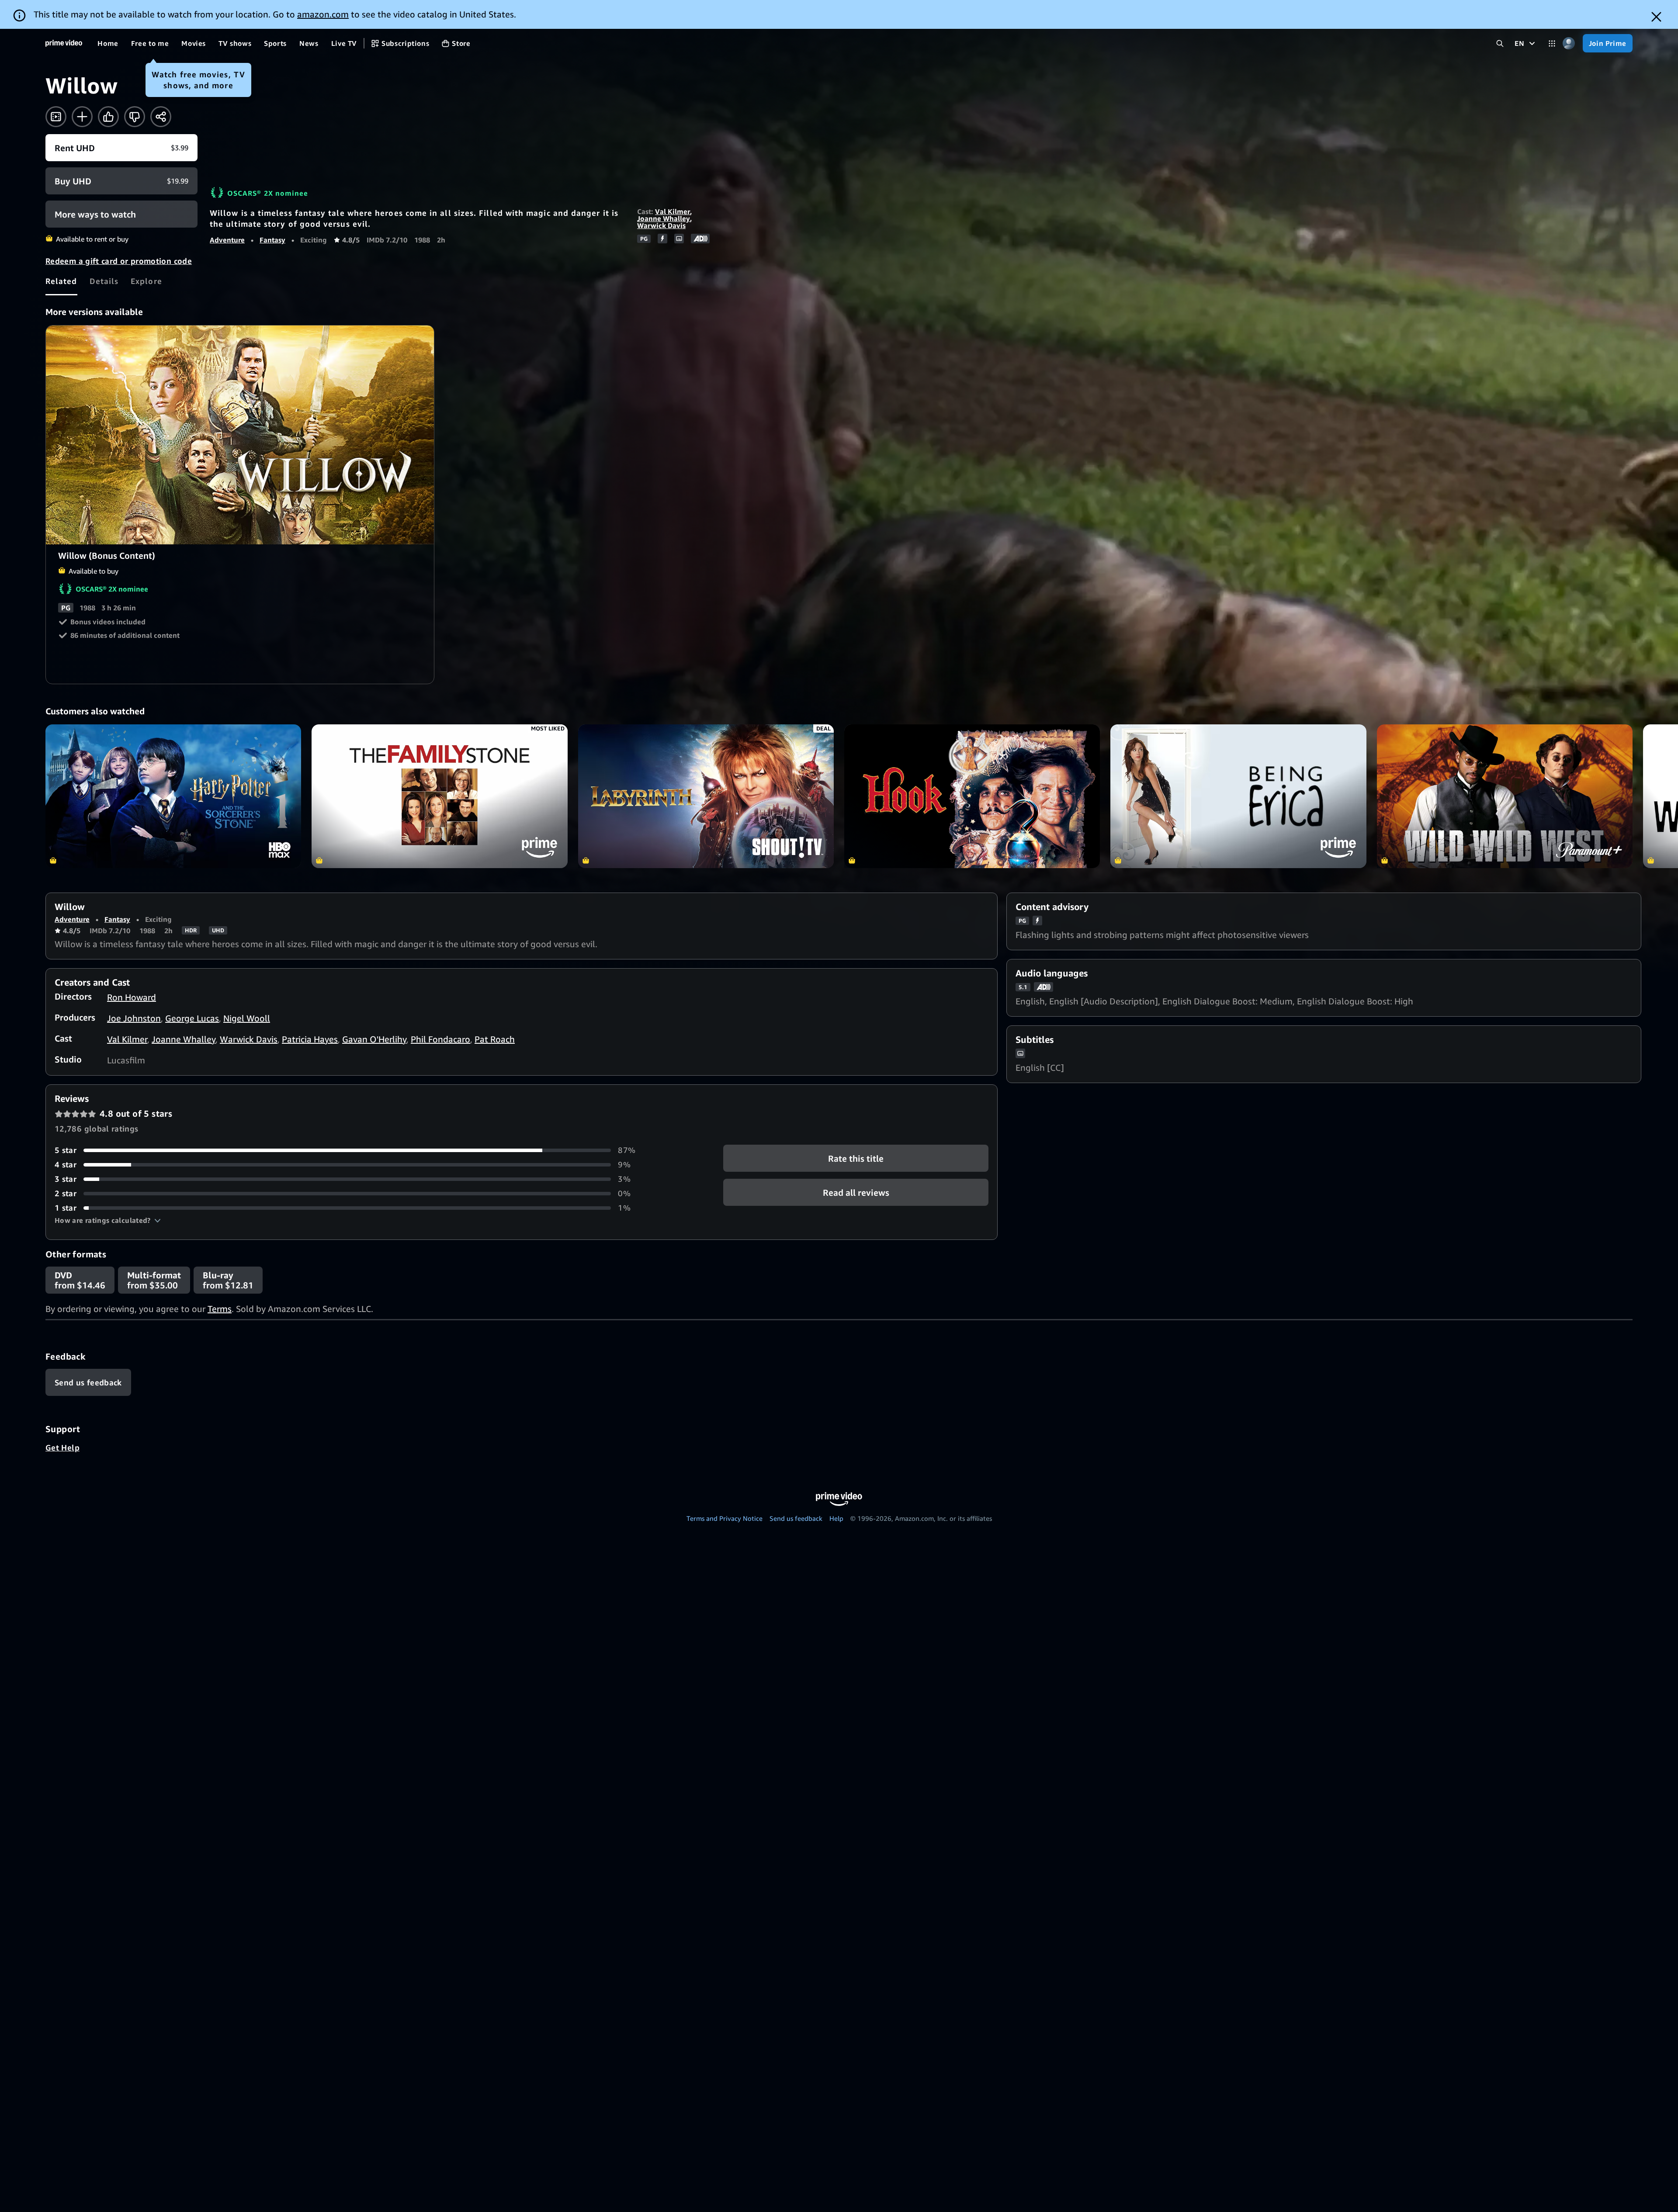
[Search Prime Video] (1500, 43)
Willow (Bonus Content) (240, 435)
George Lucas (192, 1018)
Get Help (62, 1447)
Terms (220, 1309)
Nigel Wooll (247, 1018)
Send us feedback (796, 1518)
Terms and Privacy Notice (725, 1518)
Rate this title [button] (856, 1158)
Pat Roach (495, 1039)
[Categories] (1552, 43)
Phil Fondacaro (440, 1039)
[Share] (161, 117)
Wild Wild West (1505, 796)
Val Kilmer (673, 211)
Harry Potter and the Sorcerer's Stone (173, 796)
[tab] (61, 281)
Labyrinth (706, 796)
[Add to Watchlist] (82, 117)
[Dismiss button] (1656, 17)
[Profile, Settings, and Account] (1569, 43)
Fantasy (272, 240)
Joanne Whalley (664, 218)
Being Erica (1238, 796)
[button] (108, 1220)
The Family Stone (439, 796)
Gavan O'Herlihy (374, 1039)
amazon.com (323, 14)
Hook (972, 796)
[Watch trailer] (56, 117)
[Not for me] (135, 117)
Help (836, 1518)
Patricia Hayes (310, 1039)
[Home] (64, 43)
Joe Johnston (134, 1018)
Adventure (227, 240)
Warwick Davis (661, 225)
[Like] (108, 117)
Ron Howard (132, 997)
